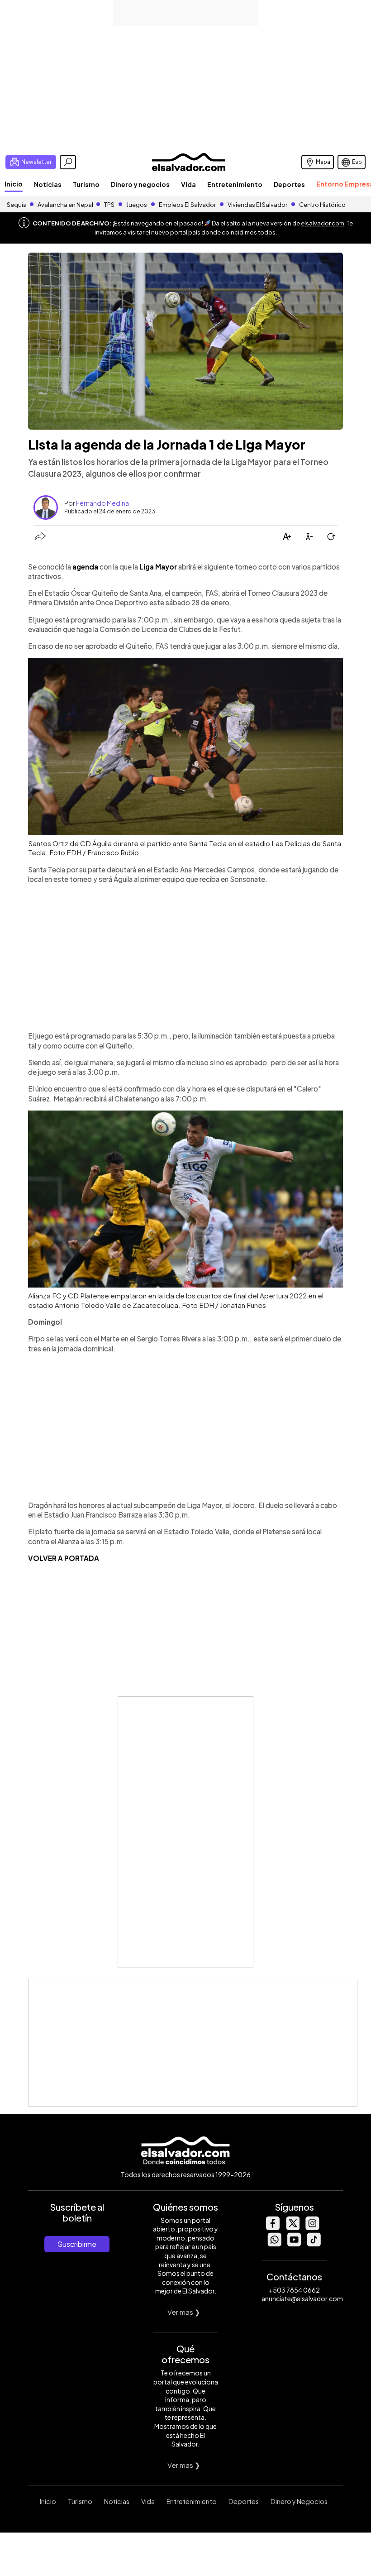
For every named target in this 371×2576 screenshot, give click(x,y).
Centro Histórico (322, 205)
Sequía (17, 205)
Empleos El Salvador (187, 205)
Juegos (137, 205)
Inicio (14, 184)
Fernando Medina (102, 503)
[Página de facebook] (272, 2228)
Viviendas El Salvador (257, 205)
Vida (188, 184)
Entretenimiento (235, 184)
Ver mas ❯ (184, 2312)
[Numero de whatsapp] (274, 2244)
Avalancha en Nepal (65, 205)
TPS (109, 205)
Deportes (289, 184)
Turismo (86, 184)
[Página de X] (292, 2228)
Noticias (48, 184)
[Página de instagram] (312, 2228)
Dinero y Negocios (299, 2501)
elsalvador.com (323, 223)
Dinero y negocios (140, 184)
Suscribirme (77, 2244)
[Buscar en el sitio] (68, 162)
